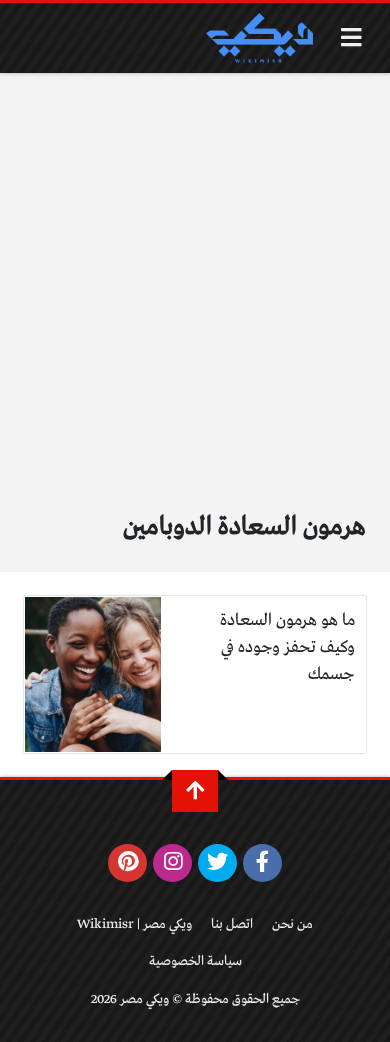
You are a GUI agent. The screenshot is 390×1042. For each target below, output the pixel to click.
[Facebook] (262, 863)
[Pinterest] (127, 863)
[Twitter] (217, 863)
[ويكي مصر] (259, 38)
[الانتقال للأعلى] (195, 791)
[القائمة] (351, 37)
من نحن (292, 924)
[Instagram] (172, 863)
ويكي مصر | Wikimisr (134, 924)
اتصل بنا (232, 924)
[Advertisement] (195, 302)
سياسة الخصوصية (195, 961)
